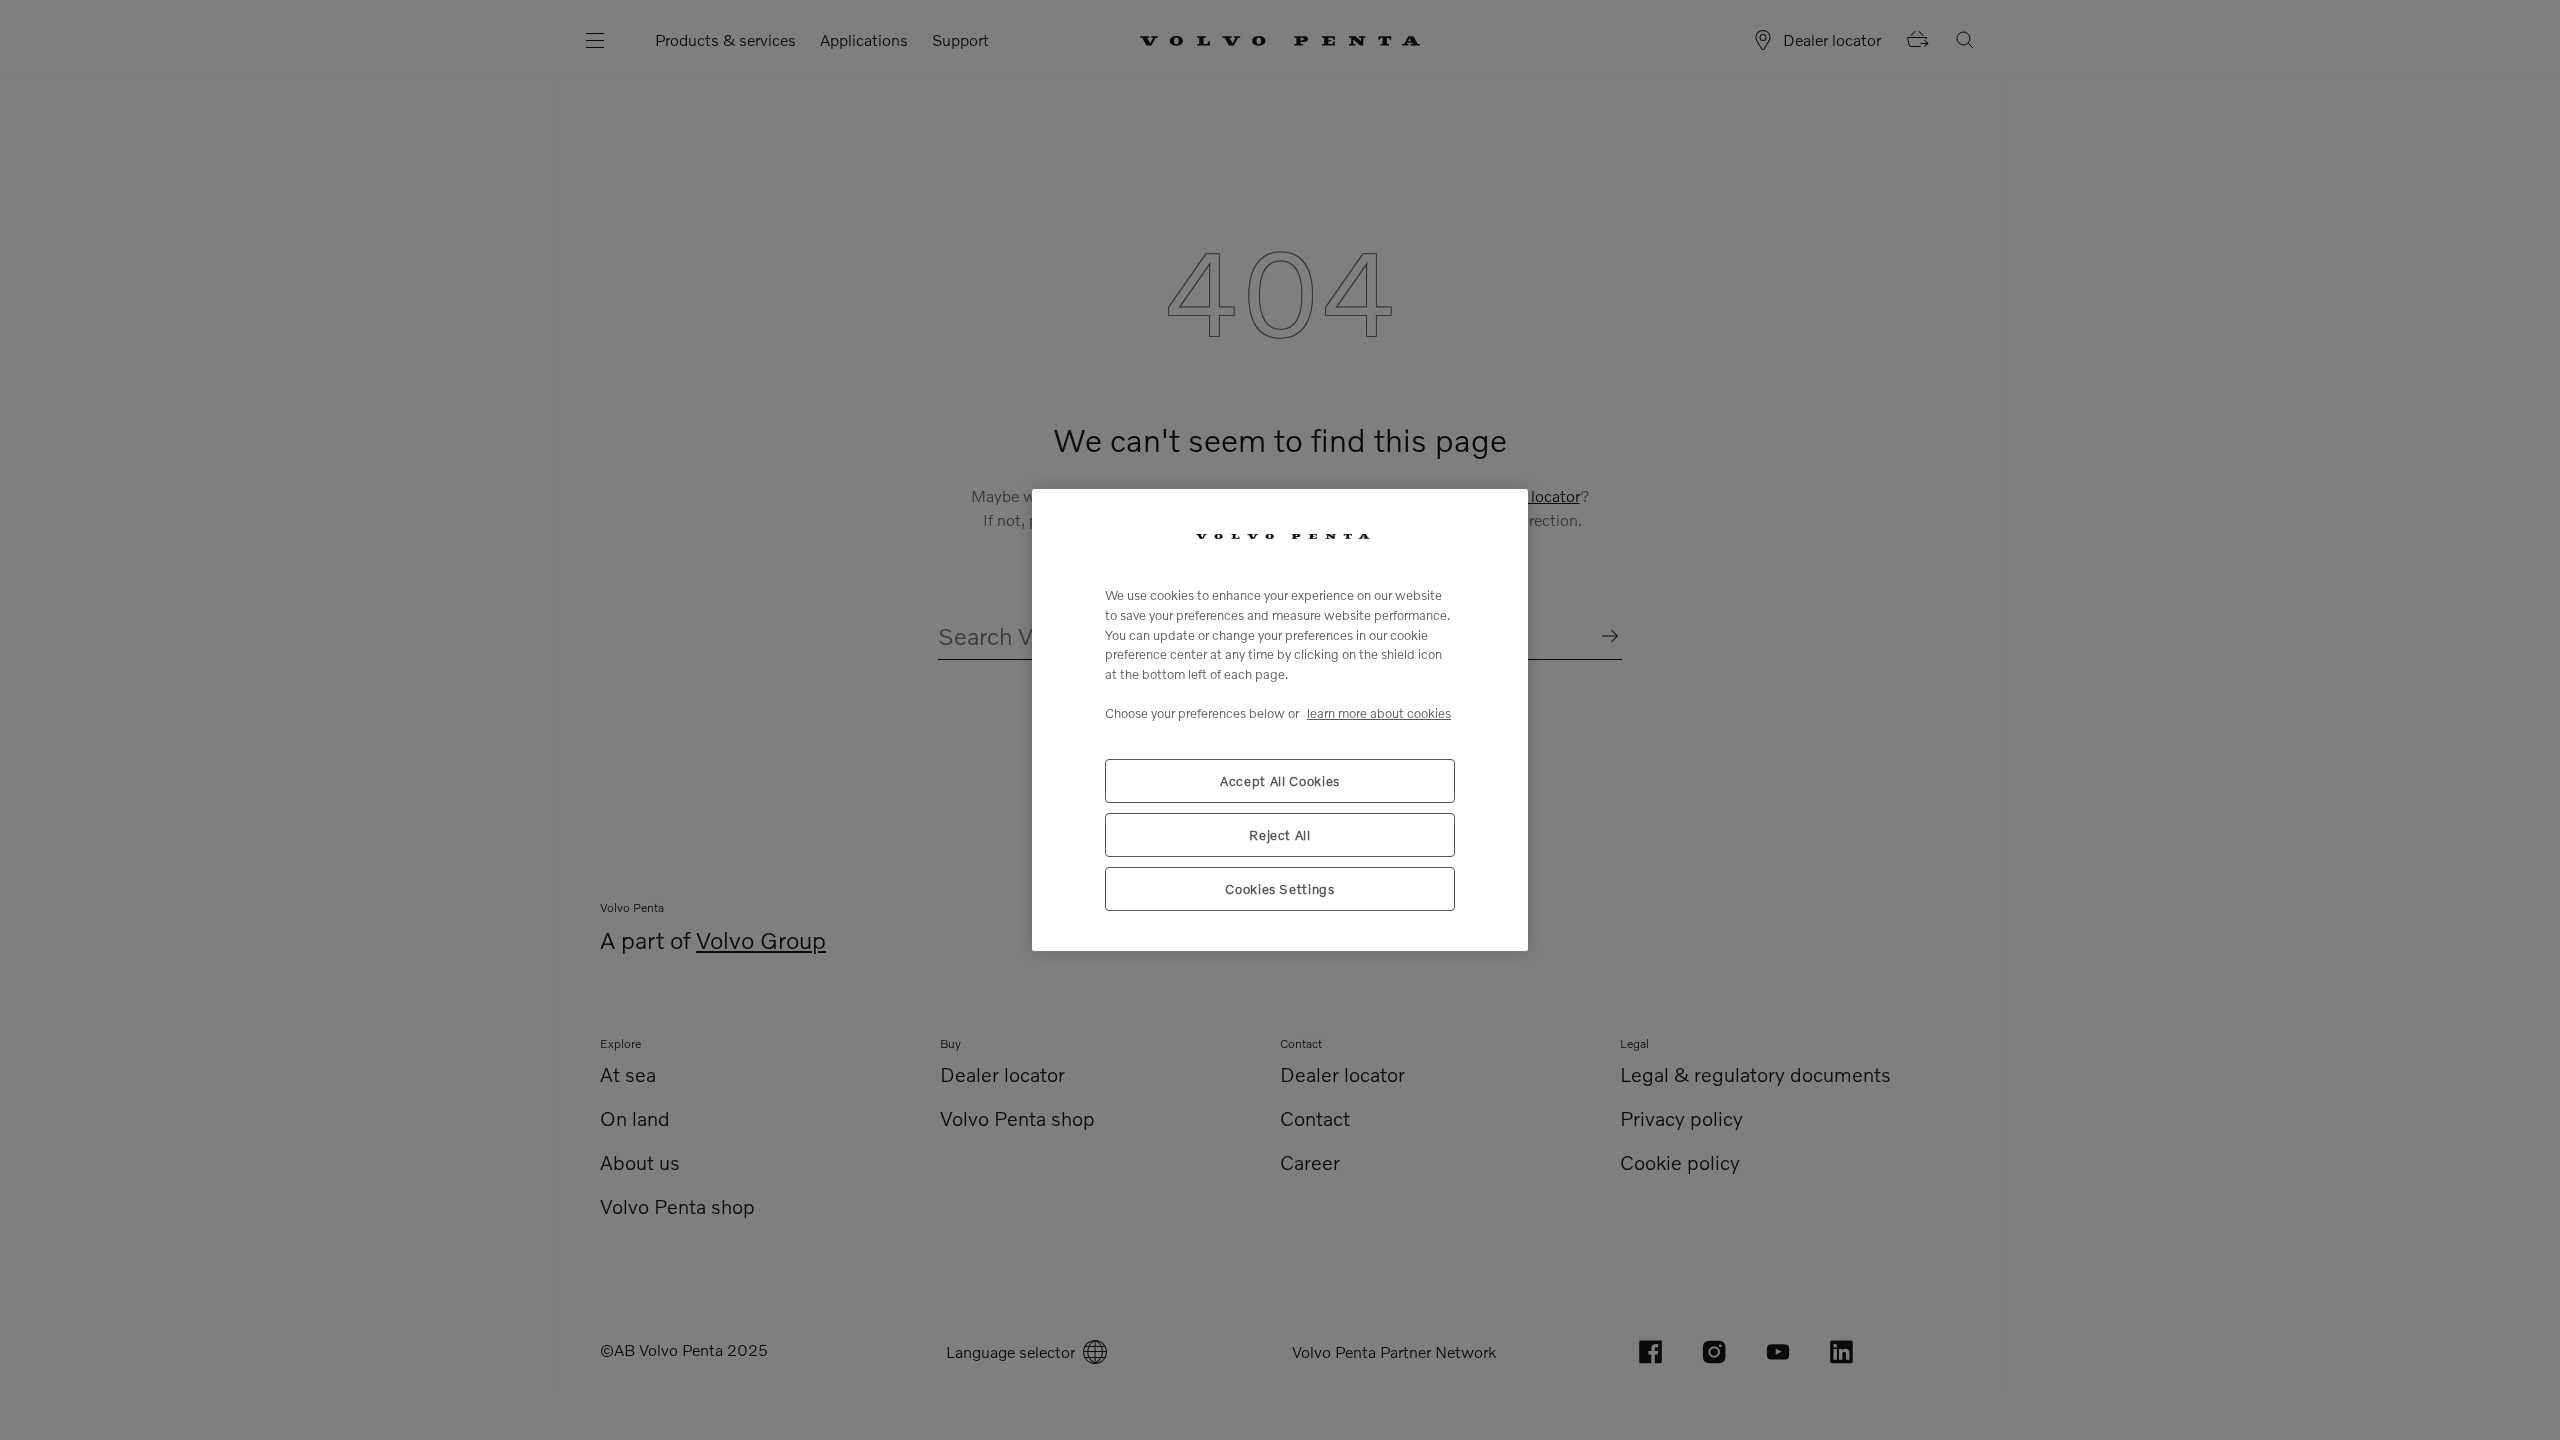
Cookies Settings (1280, 889)
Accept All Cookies (1280, 781)
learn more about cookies (1379, 713)
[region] (1280, 720)
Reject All (1280, 835)
